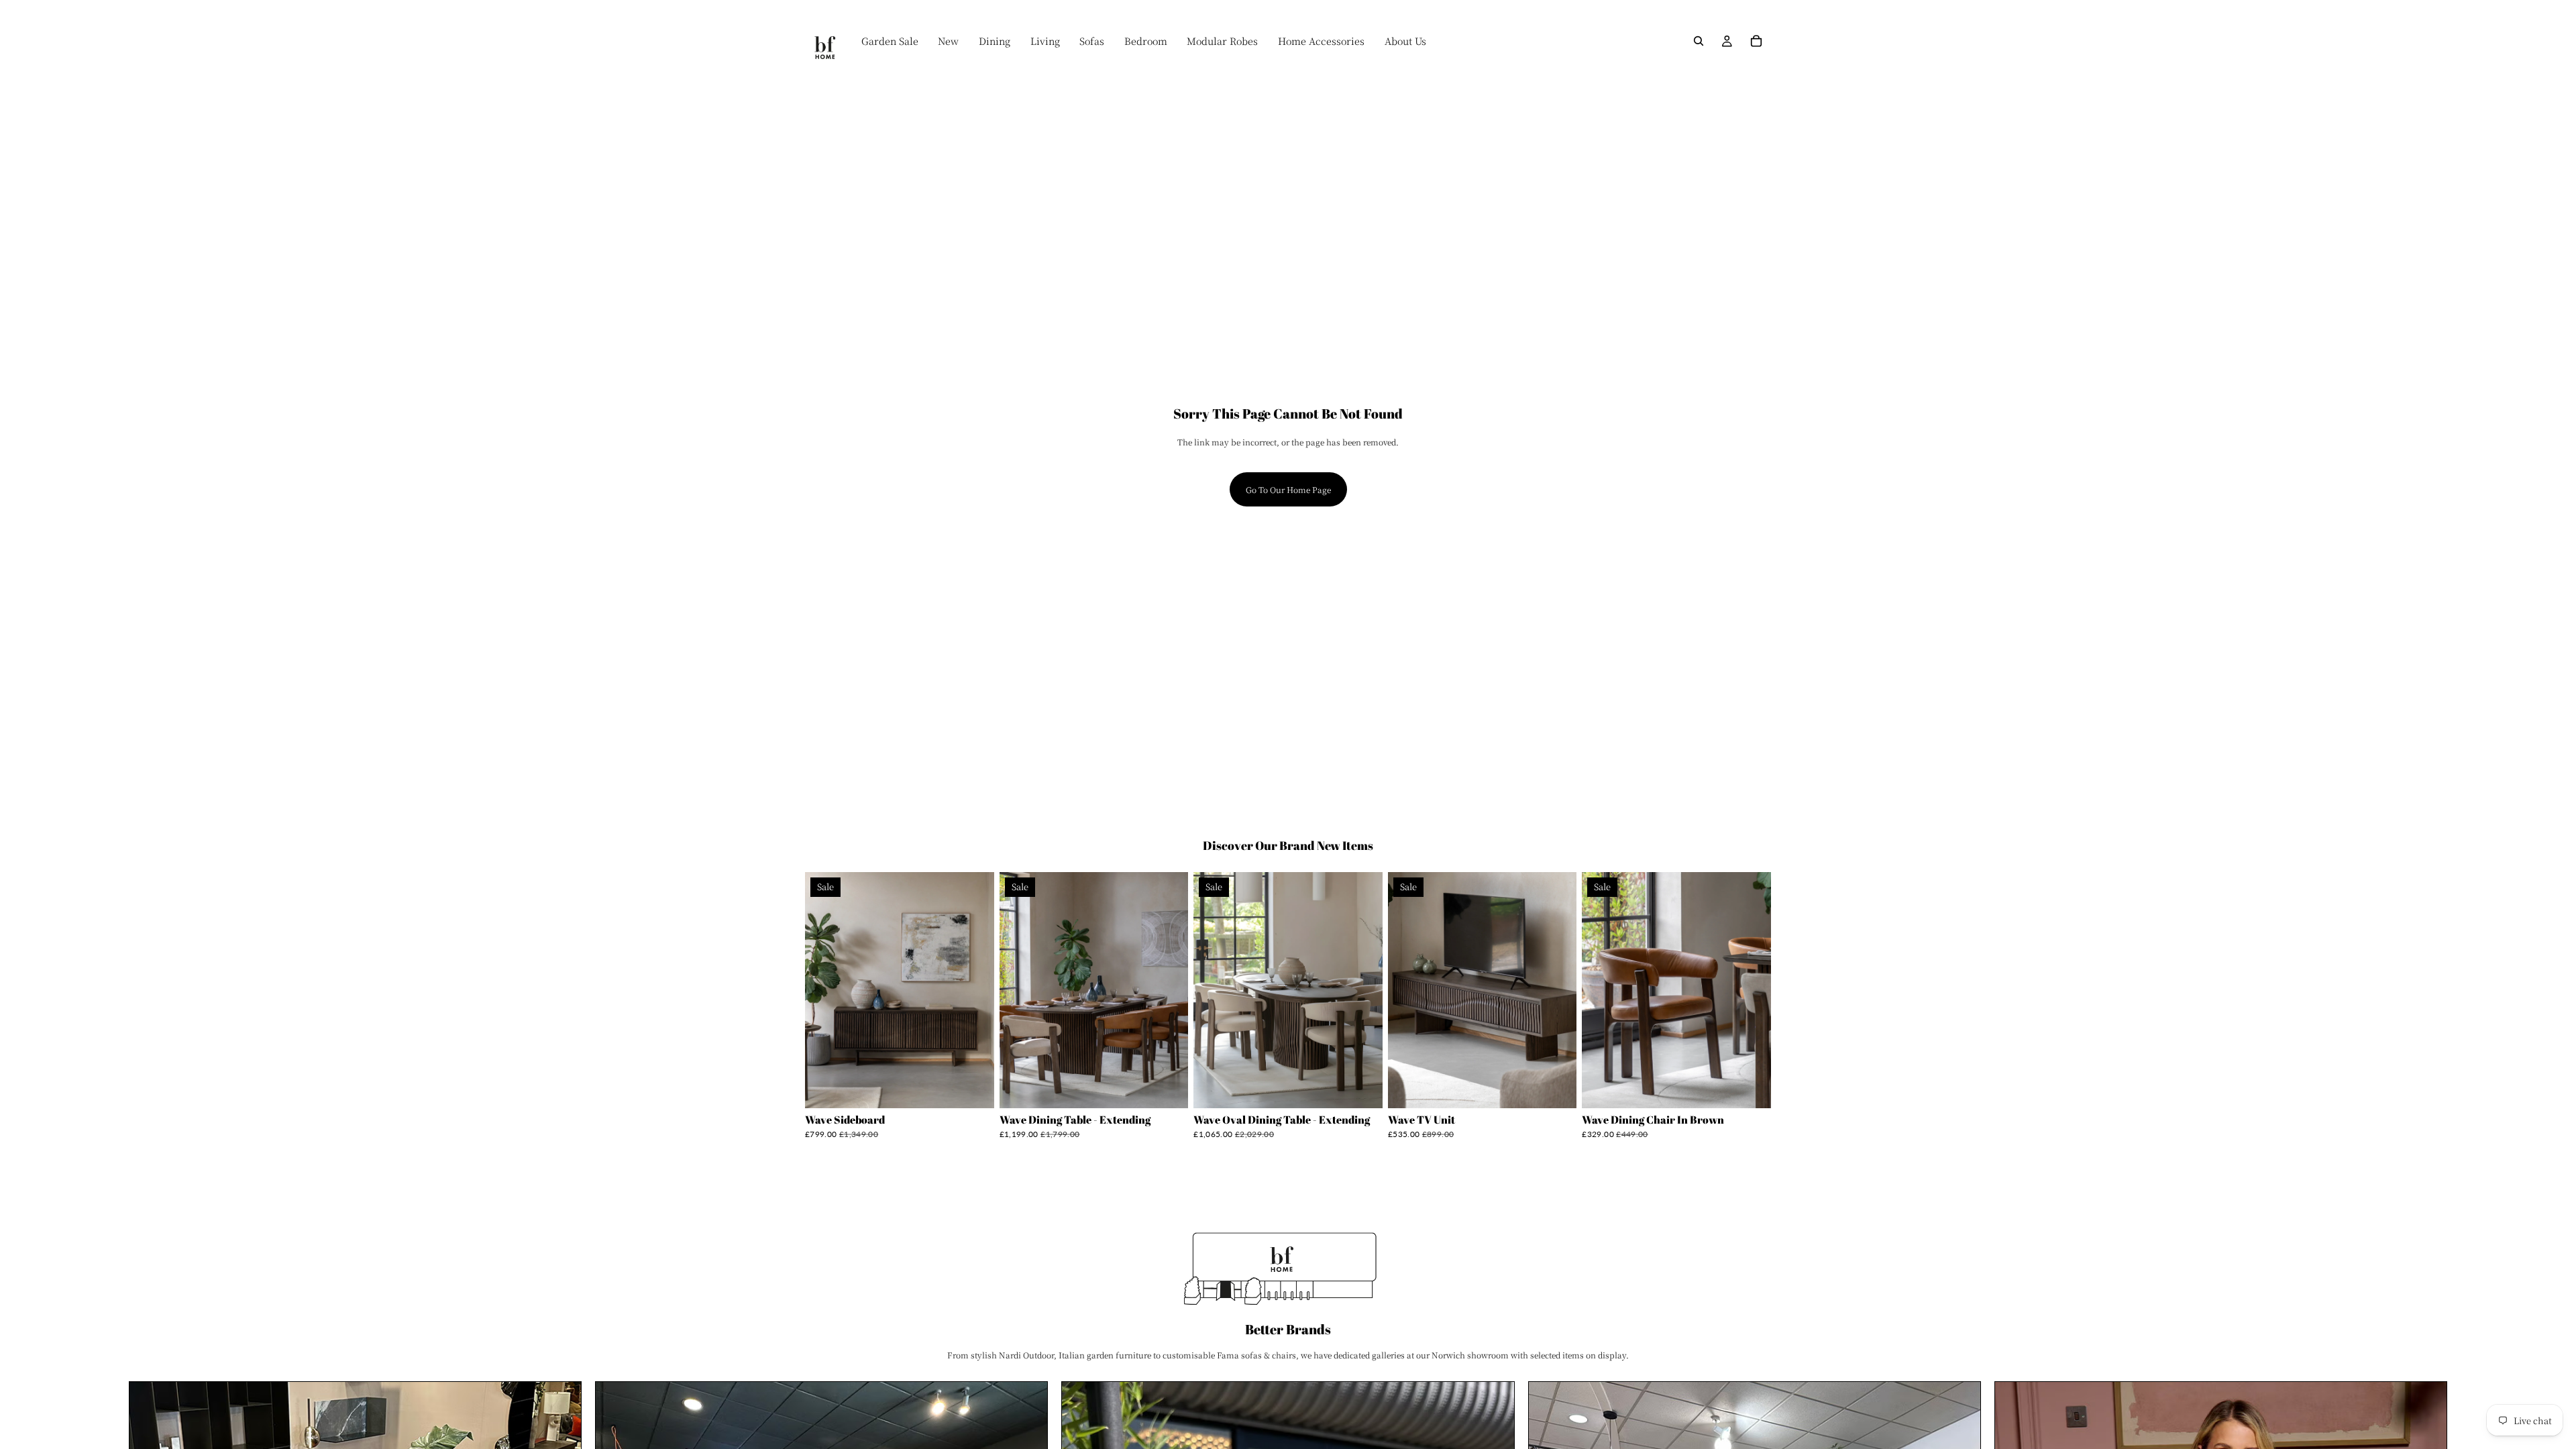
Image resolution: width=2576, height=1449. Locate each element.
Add (985, 1088)
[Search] (1699, 41)
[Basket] (1756, 41)
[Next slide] (974, 990)
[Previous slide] (825, 990)
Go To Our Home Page (1288, 489)
